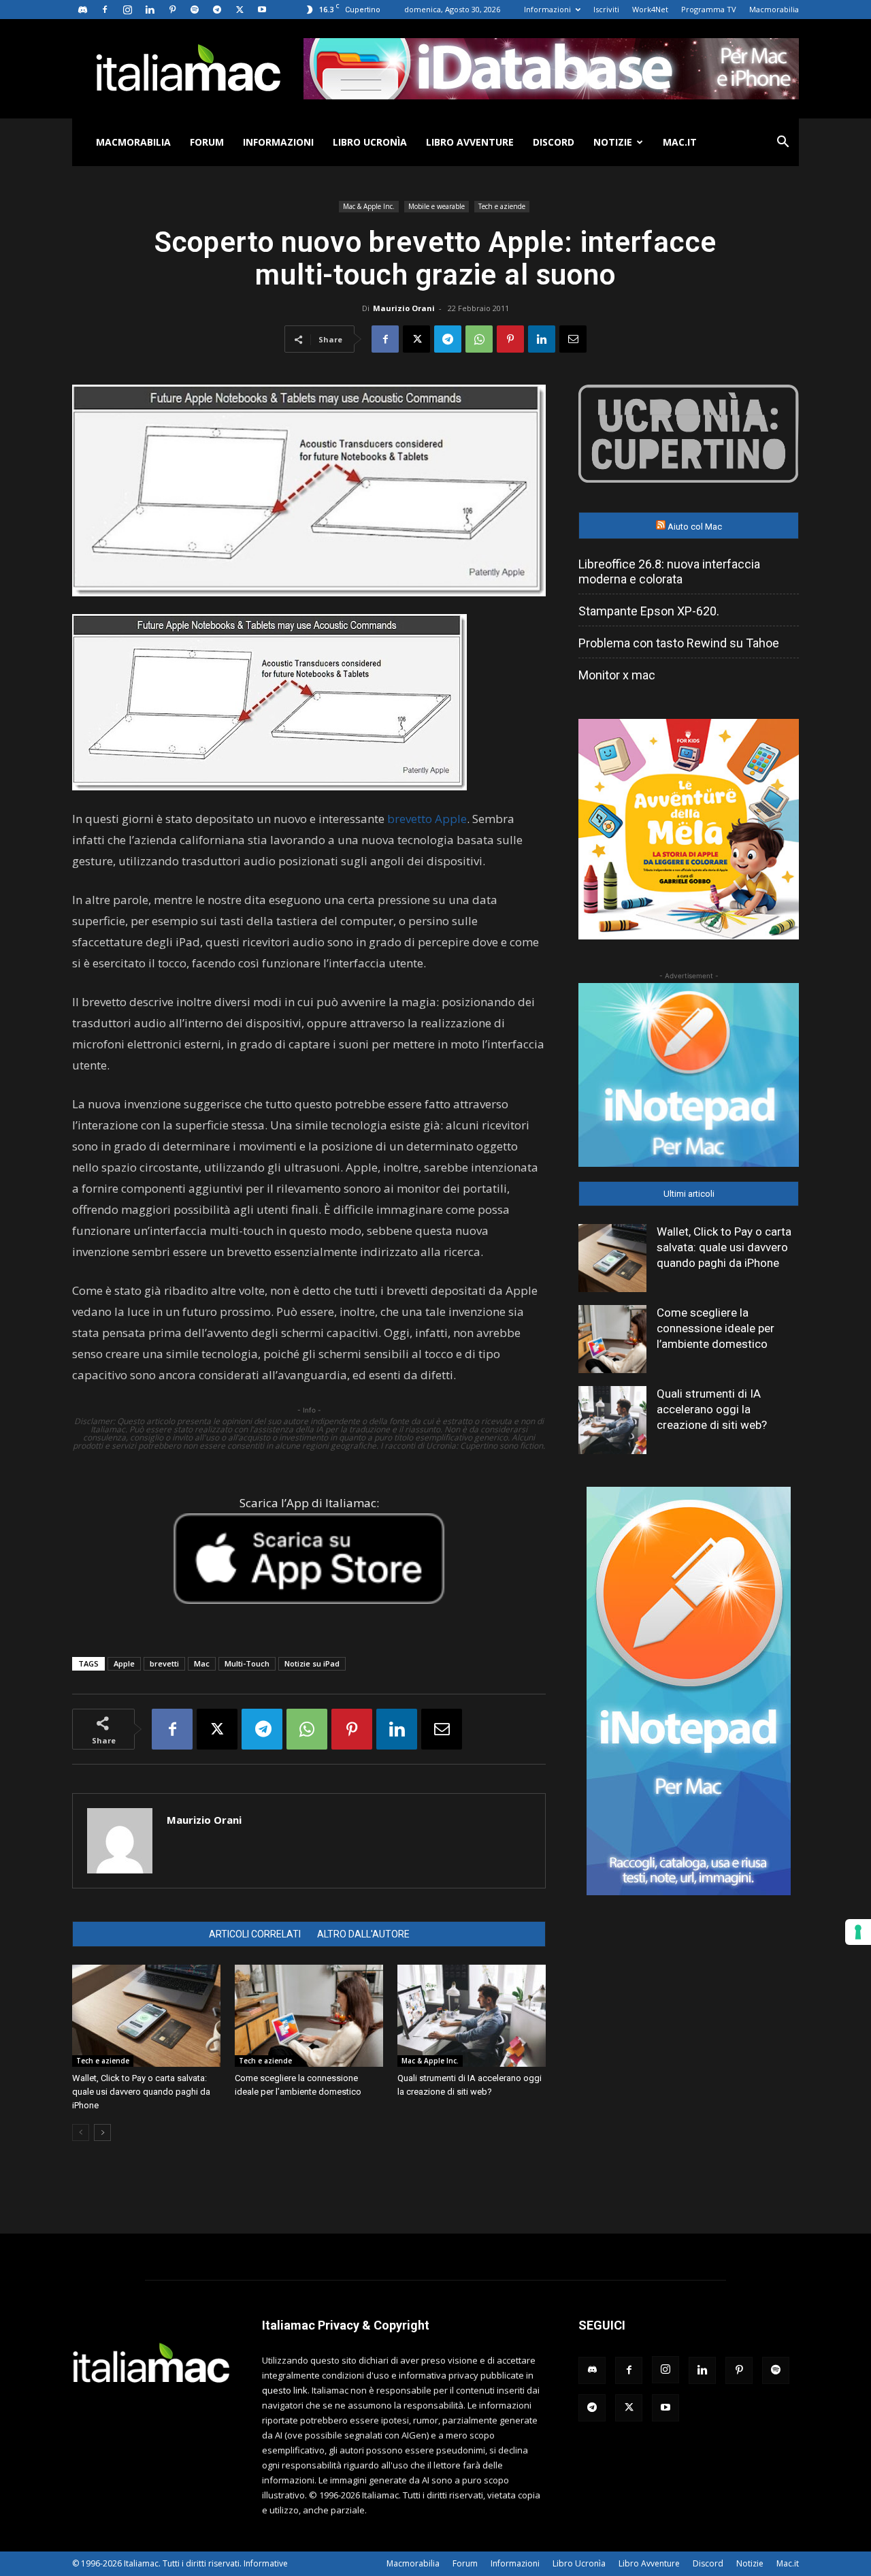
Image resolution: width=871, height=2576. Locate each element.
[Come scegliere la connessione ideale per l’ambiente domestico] (309, 2016)
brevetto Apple (427, 819)
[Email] (573, 339)
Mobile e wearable (437, 206)
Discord (554, 142)
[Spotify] (195, 10)
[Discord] (82, 10)
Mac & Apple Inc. (369, 206)
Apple (124, 1663)
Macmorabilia (774, 9)
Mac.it (680, 142)
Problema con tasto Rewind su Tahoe (679, 643)
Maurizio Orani (404, 308)
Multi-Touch (247, 1663)
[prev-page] (81, 2132)
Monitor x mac (617, 675)
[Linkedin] (150, 10)
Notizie (613, 142)
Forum (207, 142)
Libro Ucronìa (370, 142)
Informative (266, 2563)
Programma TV (709, 9)
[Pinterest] (172, 10)
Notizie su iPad (312, 1663)
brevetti (164, 1663)
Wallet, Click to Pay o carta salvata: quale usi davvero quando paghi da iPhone (141, 2092)
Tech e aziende (502, 206)
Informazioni (547, 9)
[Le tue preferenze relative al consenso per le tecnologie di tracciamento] (858, 1932)
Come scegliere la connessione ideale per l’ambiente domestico (716, 1328)
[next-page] (102, 2132)
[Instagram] (127, 10)
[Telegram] (217, 10)
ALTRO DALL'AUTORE (363, 1934)
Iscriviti (606, 9)
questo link (285, 2390)
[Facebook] (105, 10)
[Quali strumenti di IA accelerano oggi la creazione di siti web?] (472, 2016)
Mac (202, 1663)
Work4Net (650, 9)
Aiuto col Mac (695, 527)
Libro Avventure (470, 142)
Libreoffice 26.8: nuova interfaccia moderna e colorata (669, 571)
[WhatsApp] (479, 339)
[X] (240, 10)
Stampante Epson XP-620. (649, 611)
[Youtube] (262, 10)
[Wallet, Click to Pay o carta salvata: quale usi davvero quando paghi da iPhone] (146, 2016)
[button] (783, 143)
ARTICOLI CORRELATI (255, 1934)
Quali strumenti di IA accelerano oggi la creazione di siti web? (712, 1409)
